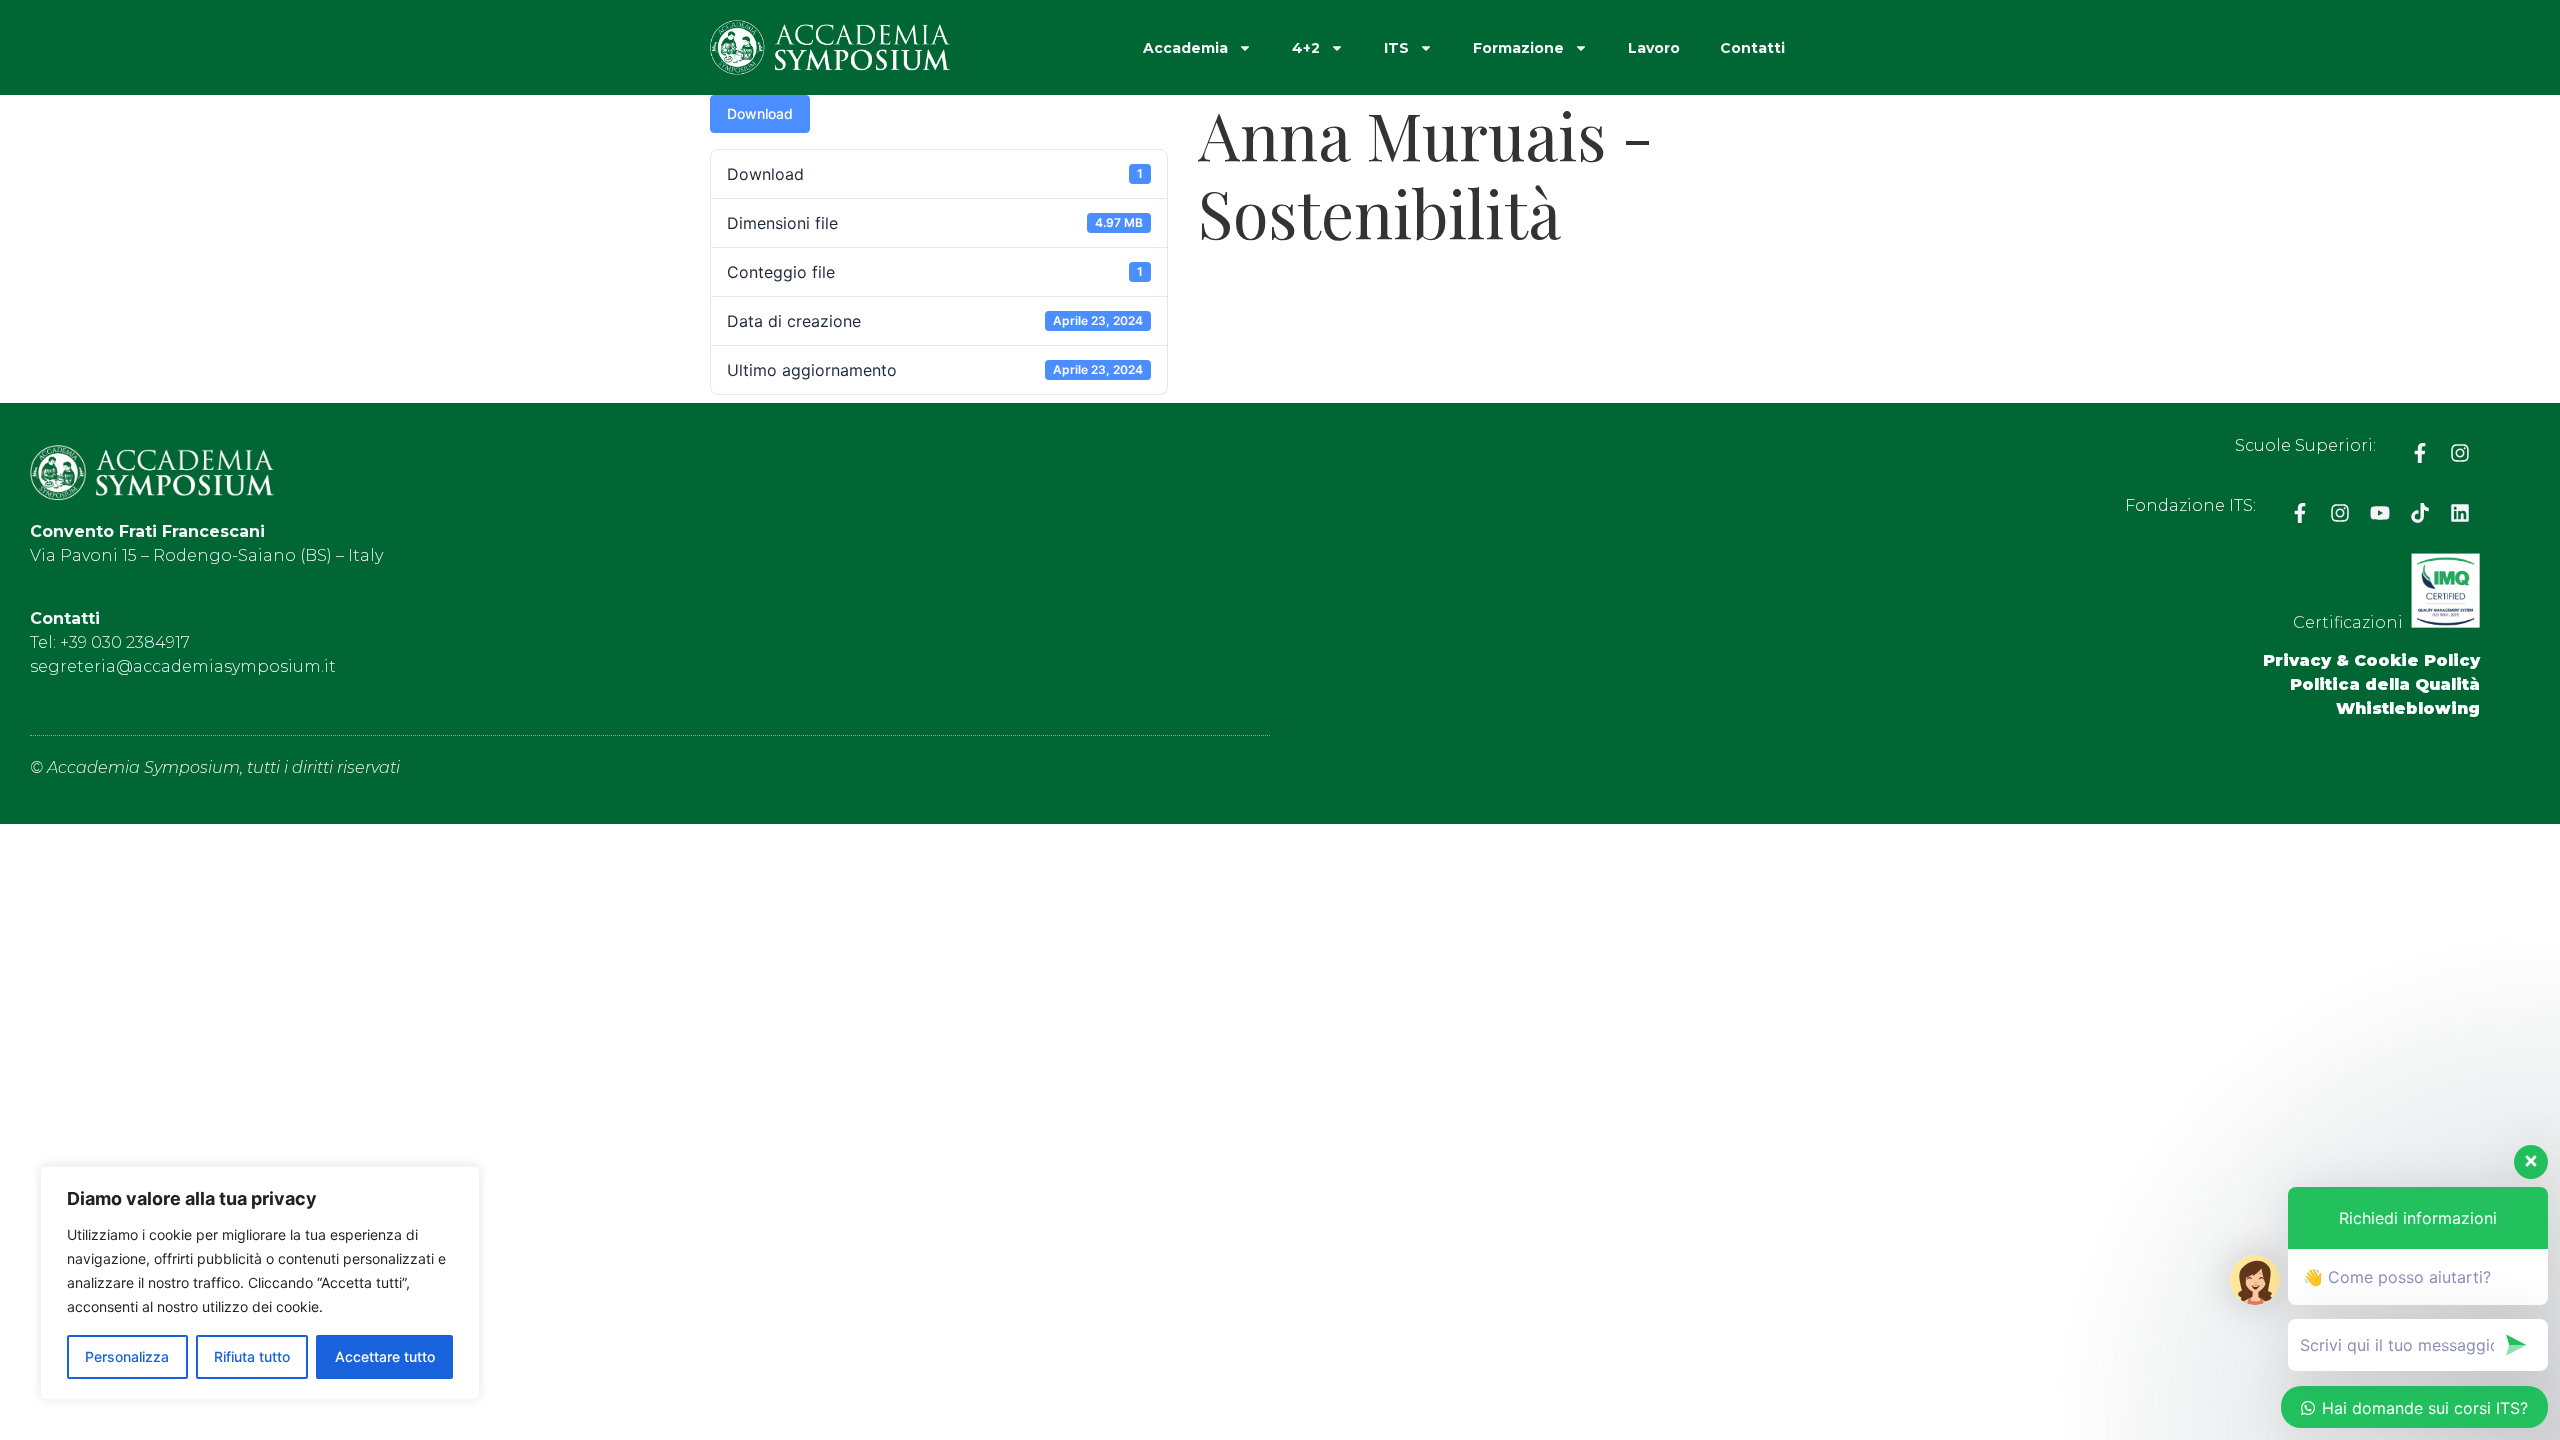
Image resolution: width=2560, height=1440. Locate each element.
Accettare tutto (385, 1356)
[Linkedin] (2460, 513)
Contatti (1752, 48)
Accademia (1185, 48)
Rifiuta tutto (252, 1356)
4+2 (1306, 48)
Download (760, 113)
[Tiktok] (2420, 513)
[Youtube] (2380, 513)
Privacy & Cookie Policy (2371, 660)
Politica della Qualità (2385, 684)
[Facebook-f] (2420, 453)
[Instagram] (2460, 453)
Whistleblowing (2408, 708)
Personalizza (127, 1356)
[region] (260, 1283)
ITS (1396, 48)
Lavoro (1654, 48)
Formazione (1518, 48)
